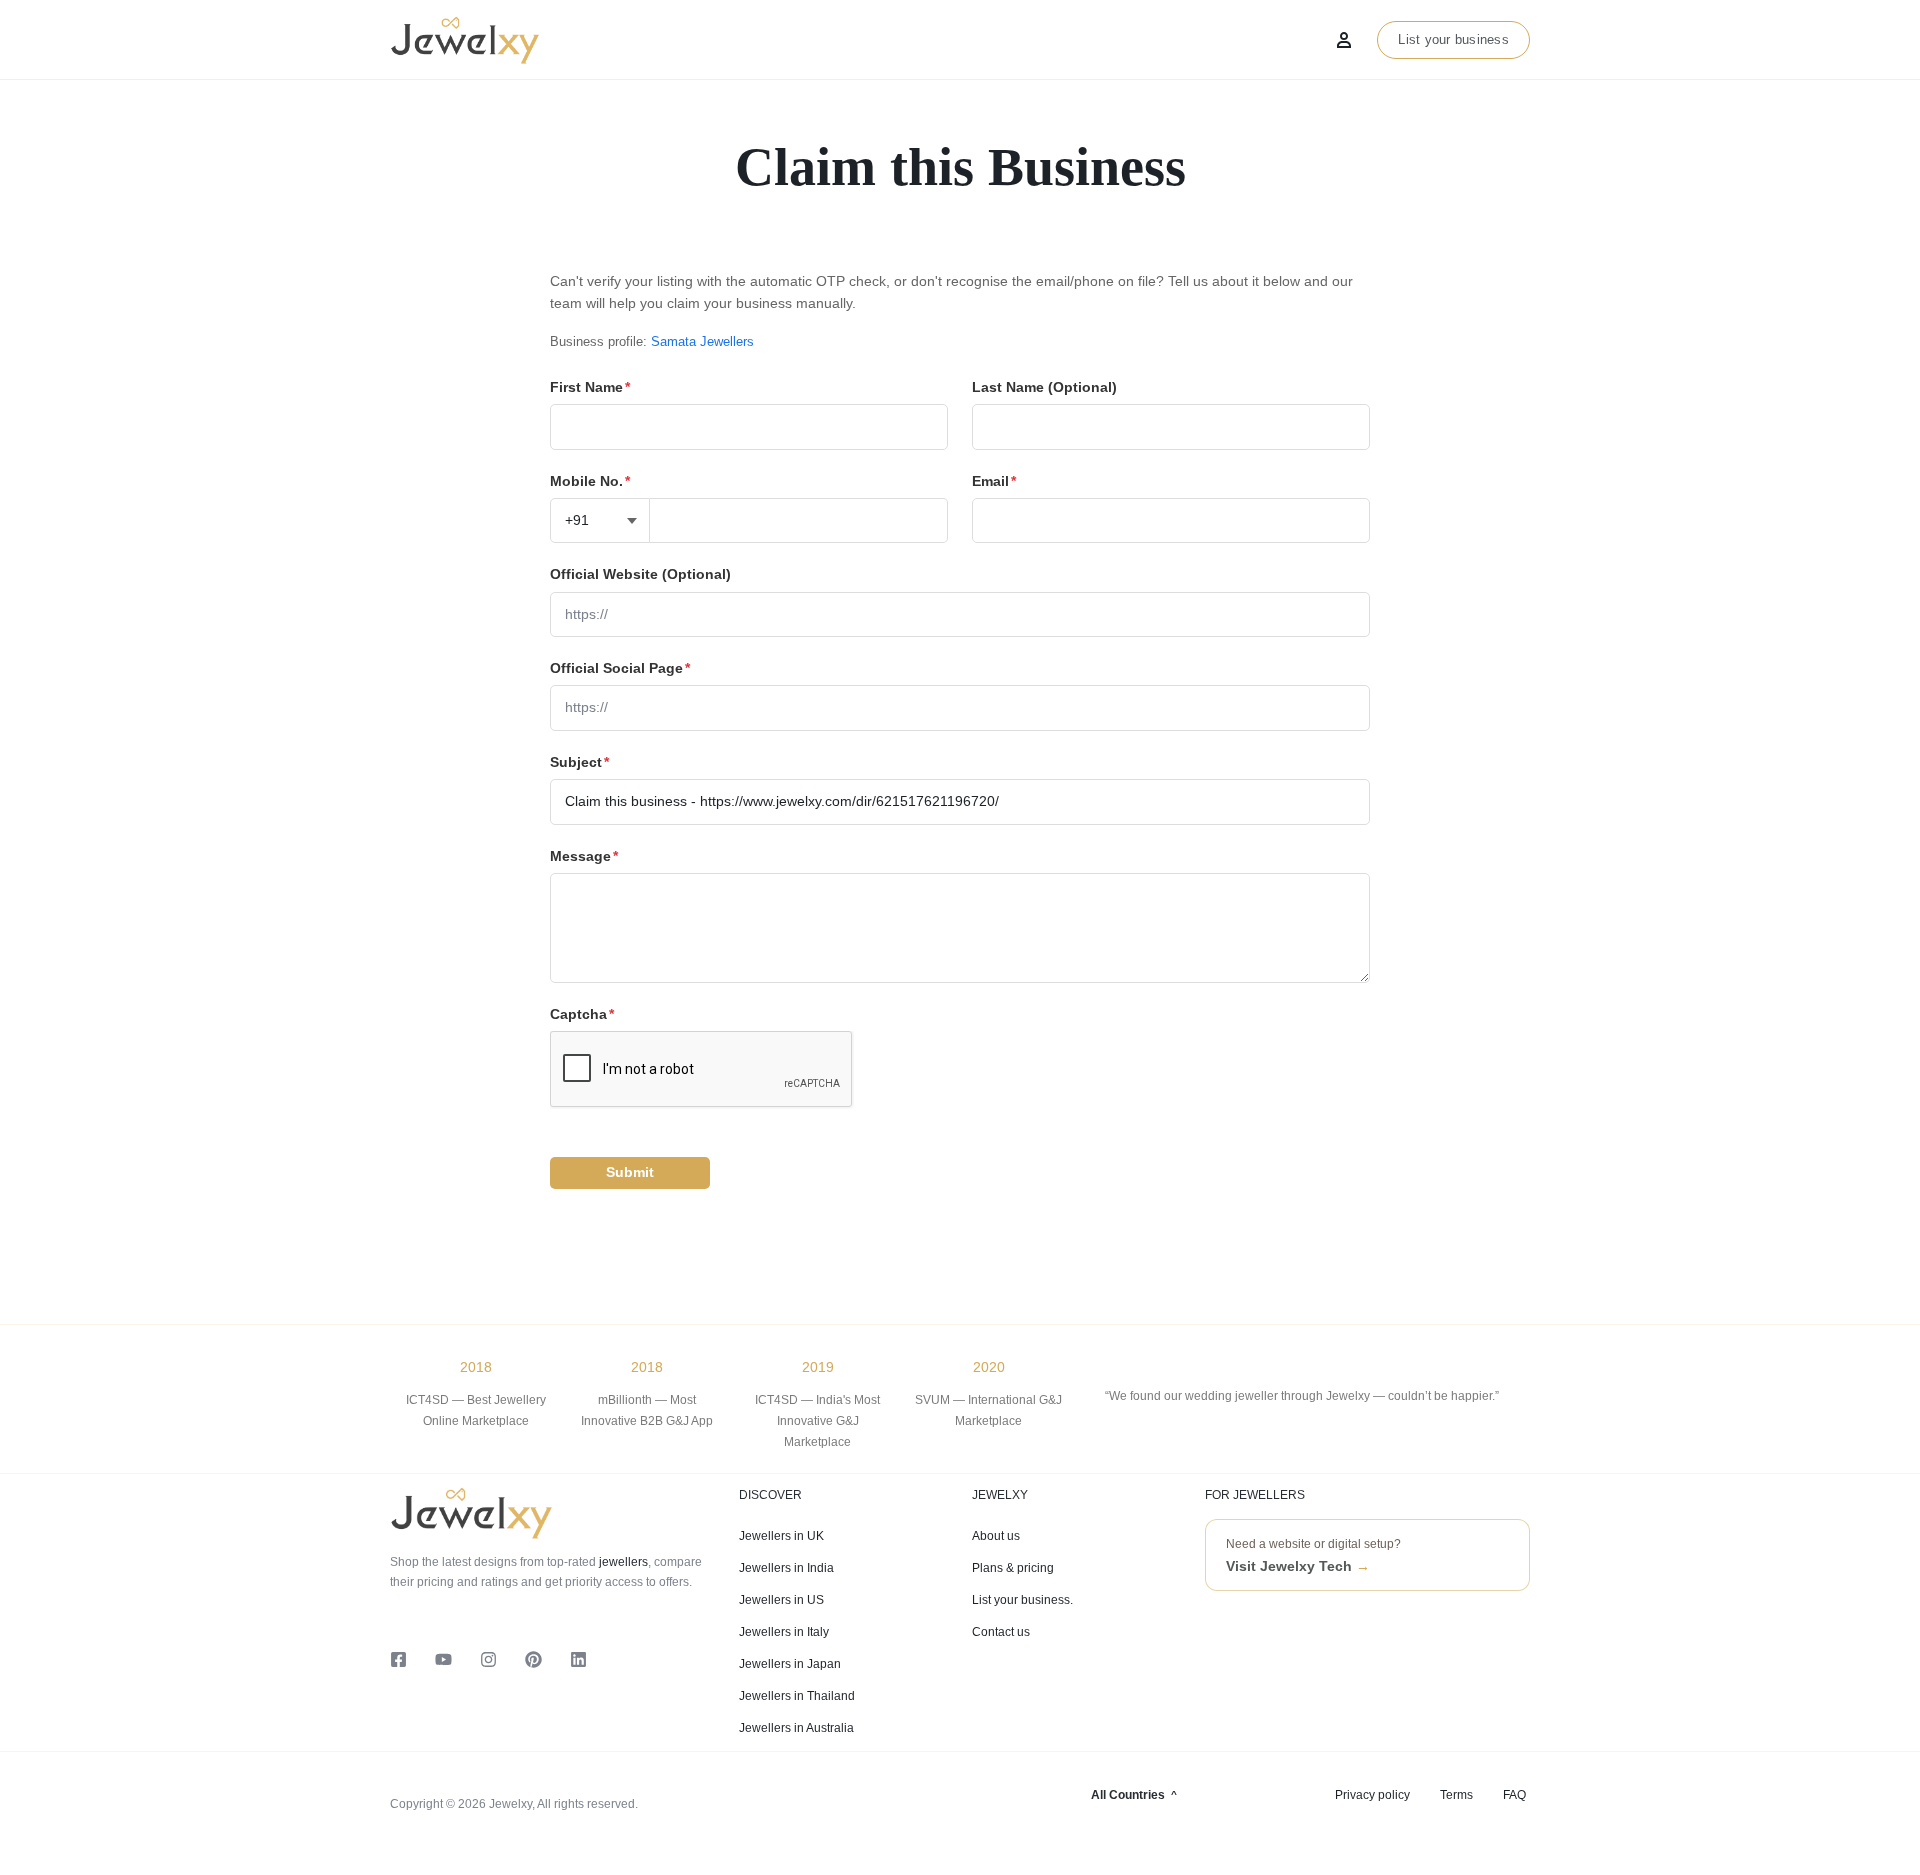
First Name (590, 387)
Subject (579, 762)
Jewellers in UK (781, 1536)
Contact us (1001, 1632)
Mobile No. (590, 481)
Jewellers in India (786, 1568)
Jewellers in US (781, 1600)
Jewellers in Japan (790, 1664)
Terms (1456, 1795)
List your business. (1022, 1600)
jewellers (622, 1562)
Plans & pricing (1013, 1568)
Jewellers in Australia (796, 1728)
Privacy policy (1372, 1795)
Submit (630, 1172)
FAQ (1514, 1795)
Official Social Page (620, 668)
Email (994, 481)
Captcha (582, 1014)
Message (584, 856)
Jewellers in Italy (784, 1632)
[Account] (1344, 40)
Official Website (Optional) (640, 574)
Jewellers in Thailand (797, 1696)
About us (996, 1536)
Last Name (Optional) (1044, 387)
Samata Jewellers (702, 341)
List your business (1453, 39)
